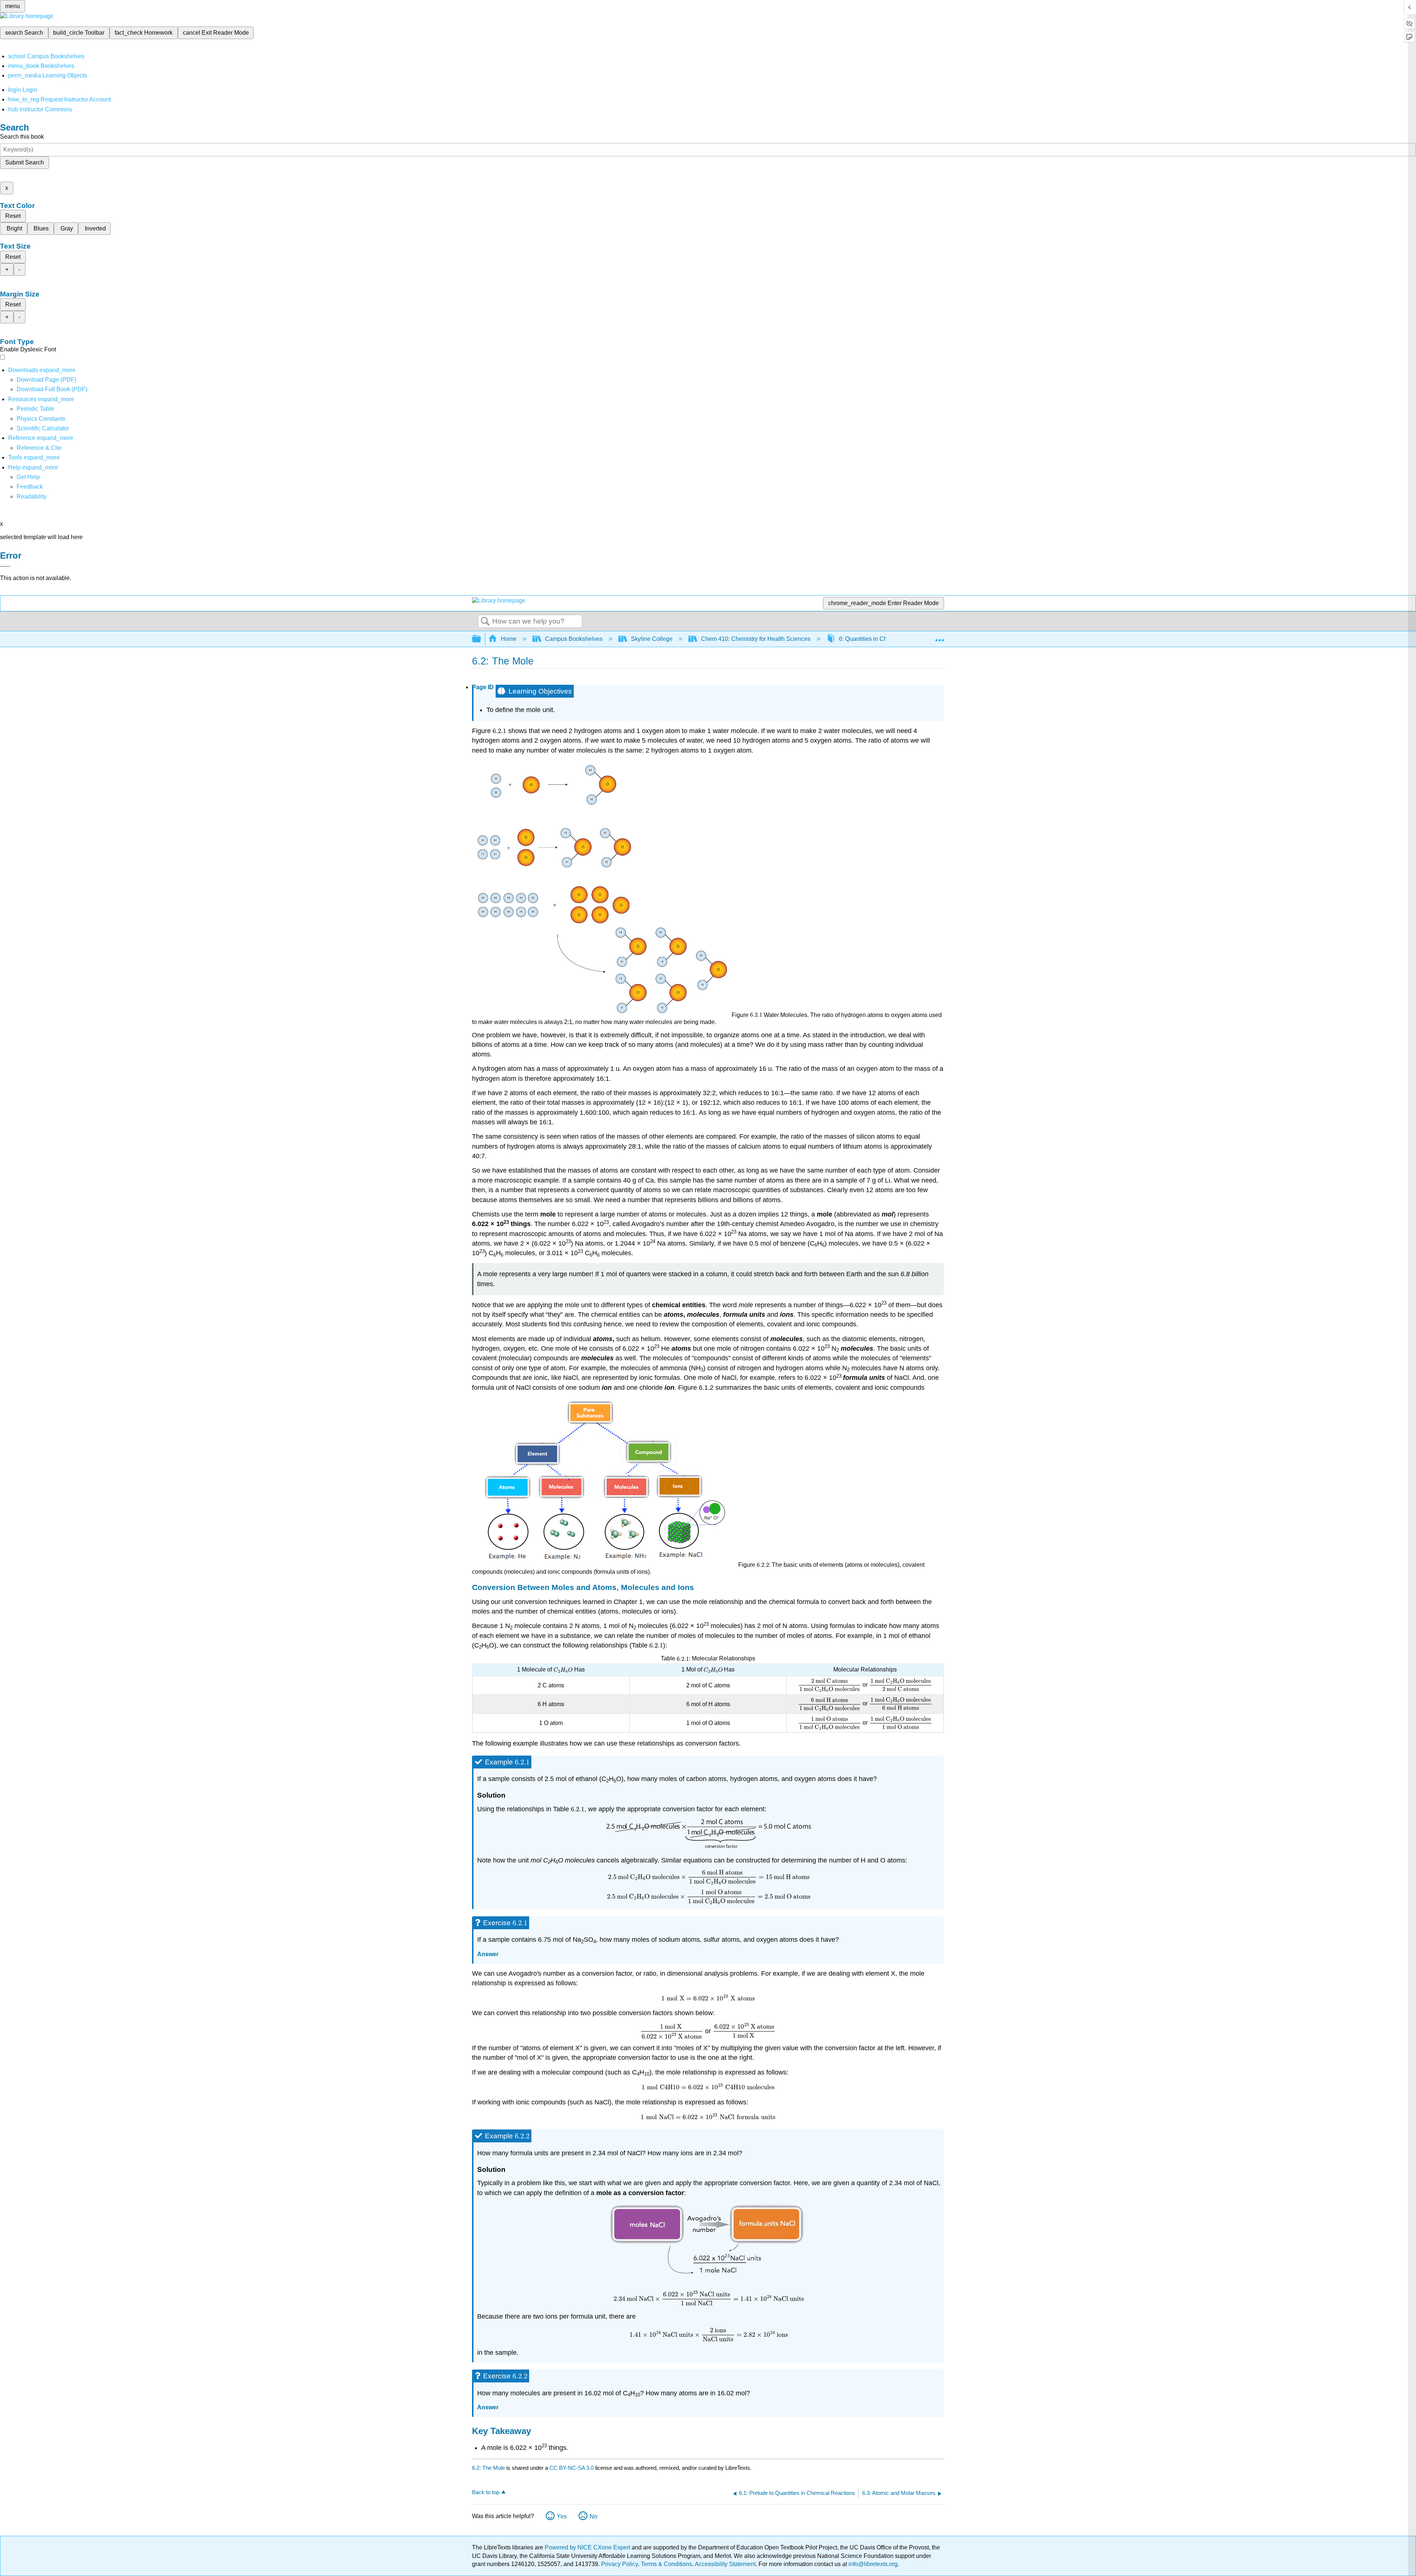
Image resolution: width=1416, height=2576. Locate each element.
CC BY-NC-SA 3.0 (572, 2468)
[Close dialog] (5, 566)
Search (485, 622)
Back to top (486, 2492)
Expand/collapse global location (940, 637)
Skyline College (652, 639)
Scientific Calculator (43, 428)
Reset (13, 216)
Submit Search (25, 162)
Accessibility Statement (725, 2564)
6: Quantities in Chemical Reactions (886, 639)
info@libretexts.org (872, 2564)
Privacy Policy (619, 2564)
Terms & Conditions (667, 2564)
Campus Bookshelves (574, 639)
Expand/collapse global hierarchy (481, 639)
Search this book (22, 137)
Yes (562, 2516)
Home (509, 639)
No (594, 2516)
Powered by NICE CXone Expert (588, 2547)
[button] (30, 487)
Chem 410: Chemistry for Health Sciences (756, 639)
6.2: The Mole (488, 2468)
